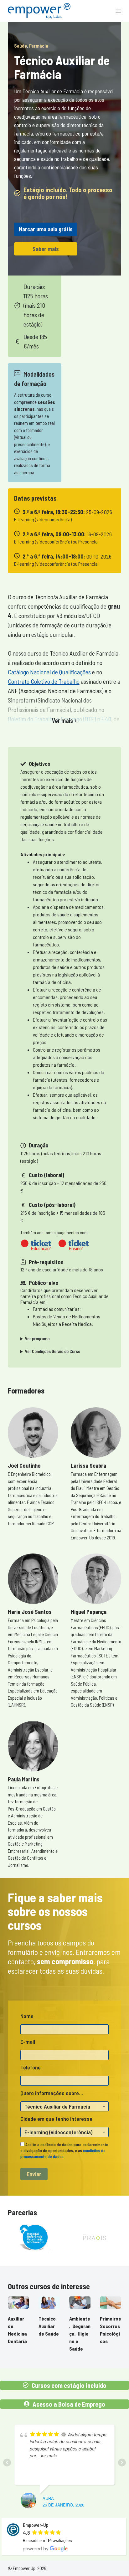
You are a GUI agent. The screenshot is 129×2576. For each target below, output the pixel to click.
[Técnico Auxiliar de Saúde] (49, 2302)
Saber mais (46, 249)
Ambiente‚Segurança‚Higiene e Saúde (80, 2334)
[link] (35, 2238)
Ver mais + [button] (64, 720)
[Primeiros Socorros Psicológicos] (111, 2302)
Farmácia (39, 46)
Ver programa (37, 1339)
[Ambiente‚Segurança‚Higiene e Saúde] (80, 2302)
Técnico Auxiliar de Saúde (49, 2326)
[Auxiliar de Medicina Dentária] (18, 2302)
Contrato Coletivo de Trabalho (44, 681)
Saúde (21, 46)
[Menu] (118, 11)
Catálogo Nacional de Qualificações (49, 672)
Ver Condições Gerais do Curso (53, 1351)
